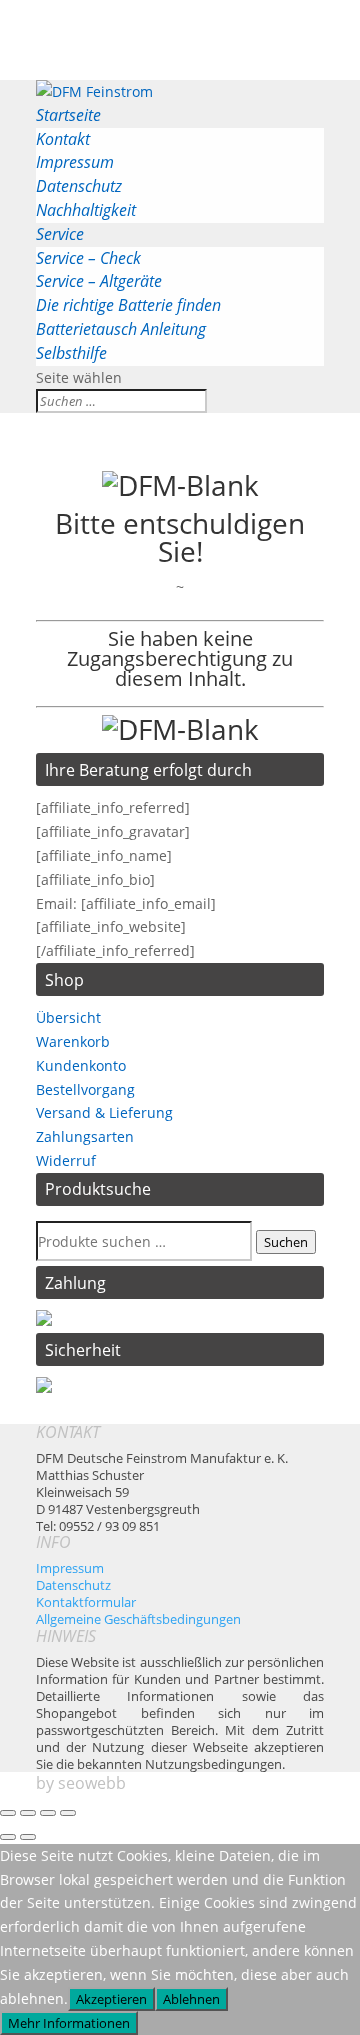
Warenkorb (73, 1041)
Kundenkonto (81, 1065)
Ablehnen (191, 1999)
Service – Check (88, 258)
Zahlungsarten (85, 1136)
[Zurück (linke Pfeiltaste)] (8, 1837)
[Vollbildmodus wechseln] (28, 1813)
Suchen (286, 1242)
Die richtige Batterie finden (128, 305)
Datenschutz (79, 186)
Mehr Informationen (69, 2023)
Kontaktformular (86, 1602)
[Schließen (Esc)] (68, 1813)
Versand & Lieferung (104, 1112)
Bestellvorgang (85, 1089)
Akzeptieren (111, 1999)
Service (60, 234)
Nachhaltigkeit (86, 210)
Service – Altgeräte (99, 281)
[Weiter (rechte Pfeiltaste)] (28, 1837)
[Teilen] (48, 1813)
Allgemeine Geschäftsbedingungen (138, 1619)
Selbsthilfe (71, 353)
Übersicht (68, 1017)
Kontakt (63, 139)
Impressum (75, 162)
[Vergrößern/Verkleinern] (8, 1813)
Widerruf (66, 1160)
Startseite (68, 115)
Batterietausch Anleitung (121, 329)
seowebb (92, 1783)
